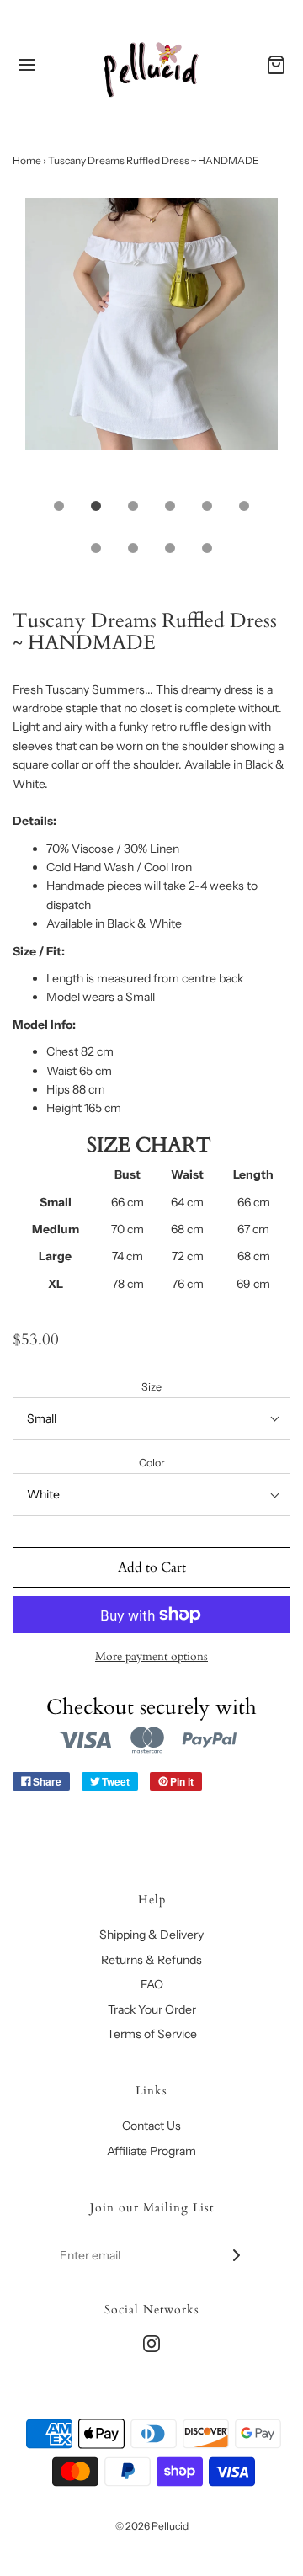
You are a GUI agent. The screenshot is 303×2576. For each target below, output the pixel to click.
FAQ (152, 1984)
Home (27, 160)
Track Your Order (152, 2009)
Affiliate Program (151, 2151)
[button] (151, 343)
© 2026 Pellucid (152, 2526)
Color (152, 1463)
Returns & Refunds (151, 1960)
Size (151, 1387)
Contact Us (151, 2126)
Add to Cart (152, 1567)
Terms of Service (152, 2034)
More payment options (151, 1656)
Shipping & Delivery (151, 1935)
